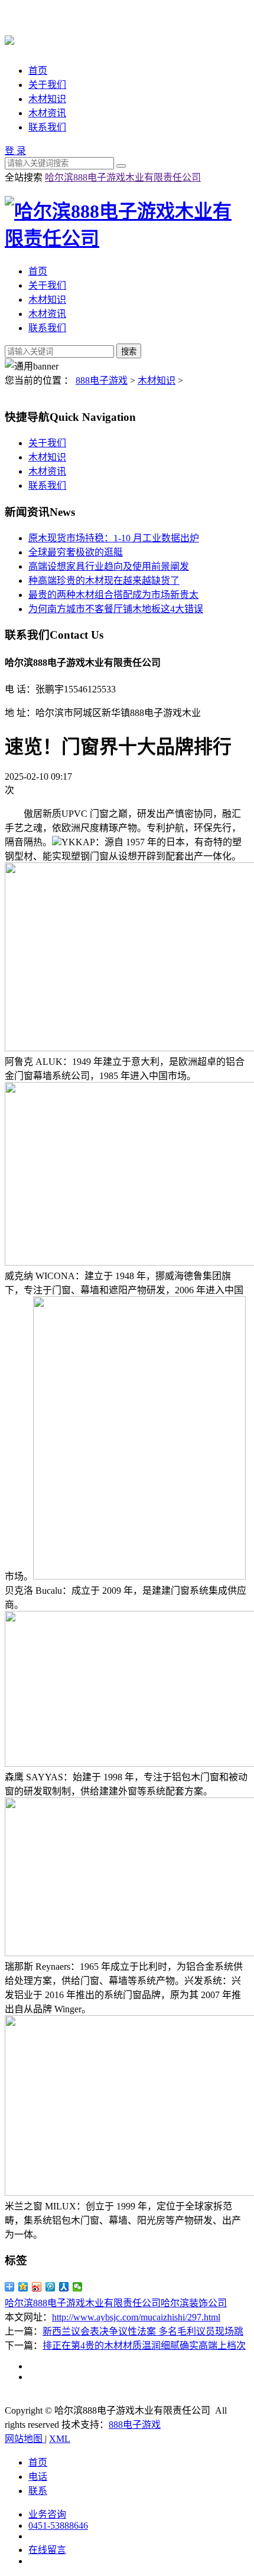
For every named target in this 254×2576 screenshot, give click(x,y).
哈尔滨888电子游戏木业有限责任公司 (123, 177)
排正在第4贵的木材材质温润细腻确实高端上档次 (144, 2345)
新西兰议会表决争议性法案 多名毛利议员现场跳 (143, 2331)
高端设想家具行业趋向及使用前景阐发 (109, 566)
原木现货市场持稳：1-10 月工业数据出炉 (114, 538)
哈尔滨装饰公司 (194, 2303)
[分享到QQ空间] (23, 2287)
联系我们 (47, 127)
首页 (38, 71)
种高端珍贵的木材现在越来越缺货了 (104, 581)
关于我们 (47, 85)
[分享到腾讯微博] (51, 2287)
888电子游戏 (102, 380)
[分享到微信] (78, 2287)
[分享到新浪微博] (37, 2287)
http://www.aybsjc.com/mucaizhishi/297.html (136, 2317)
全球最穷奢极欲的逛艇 (76, 552)
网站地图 (25, 2439)
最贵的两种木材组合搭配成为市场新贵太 (113, 595)
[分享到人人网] (64, 2287)
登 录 (15, 151)
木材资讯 (47, 113)
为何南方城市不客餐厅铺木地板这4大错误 (116, 609)
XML (60, 2439)
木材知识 (47, 99)
